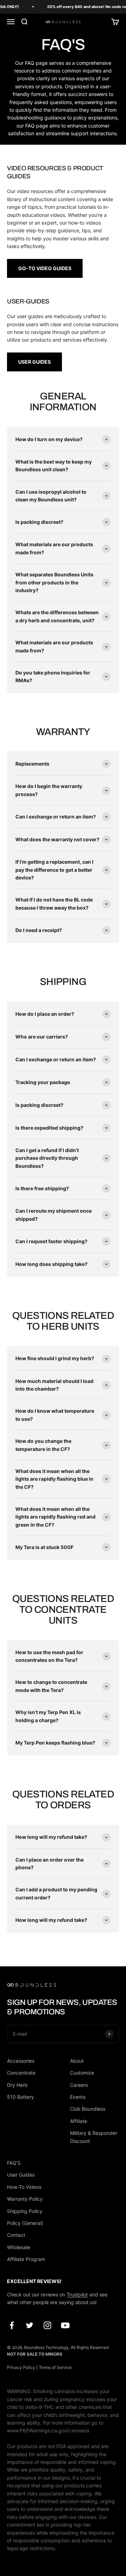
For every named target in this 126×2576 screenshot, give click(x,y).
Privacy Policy (21, 2367)
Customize (82, 2073)
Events (78, 2097)
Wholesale (19, 2247)
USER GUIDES (34, 362)
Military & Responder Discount (94, 2137)
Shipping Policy (25, 2211)
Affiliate (79, 2121)
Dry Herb (17, 2085)
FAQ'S (14, 2163)
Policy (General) (25, 2223)
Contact (16, 2235)
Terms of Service (55, 2367)
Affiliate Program (26, 2259)
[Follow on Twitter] (30, 2325)
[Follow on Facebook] (12, 2325)
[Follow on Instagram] (47, 2325)
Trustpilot (77, 2294)
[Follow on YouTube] (65, 2325)
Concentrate (21, 2073)
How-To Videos (24, 2187)
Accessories (21, 2061)
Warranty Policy (25, 2199)
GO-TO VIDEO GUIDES (45, 268)
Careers (79, 2085)
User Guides (21, 2175)
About (77, 2061)
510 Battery (20, 2097)
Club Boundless (88, 2109)
